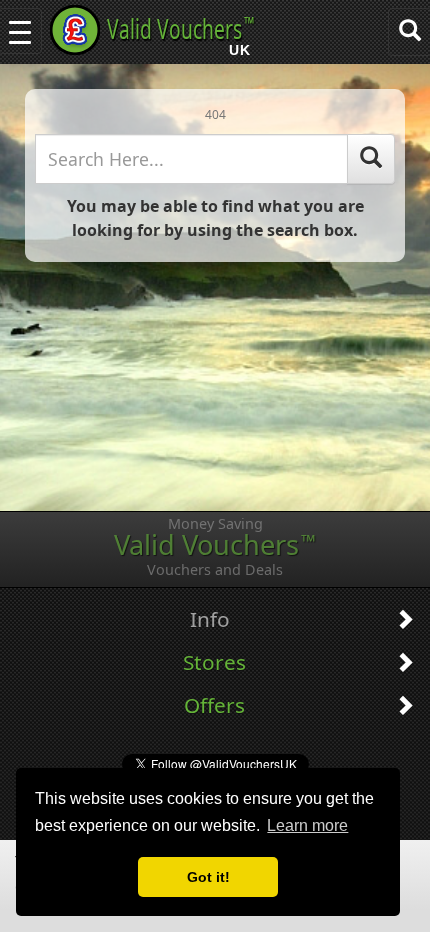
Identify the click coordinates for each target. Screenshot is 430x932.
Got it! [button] (208, 877)
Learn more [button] (307, 825)
